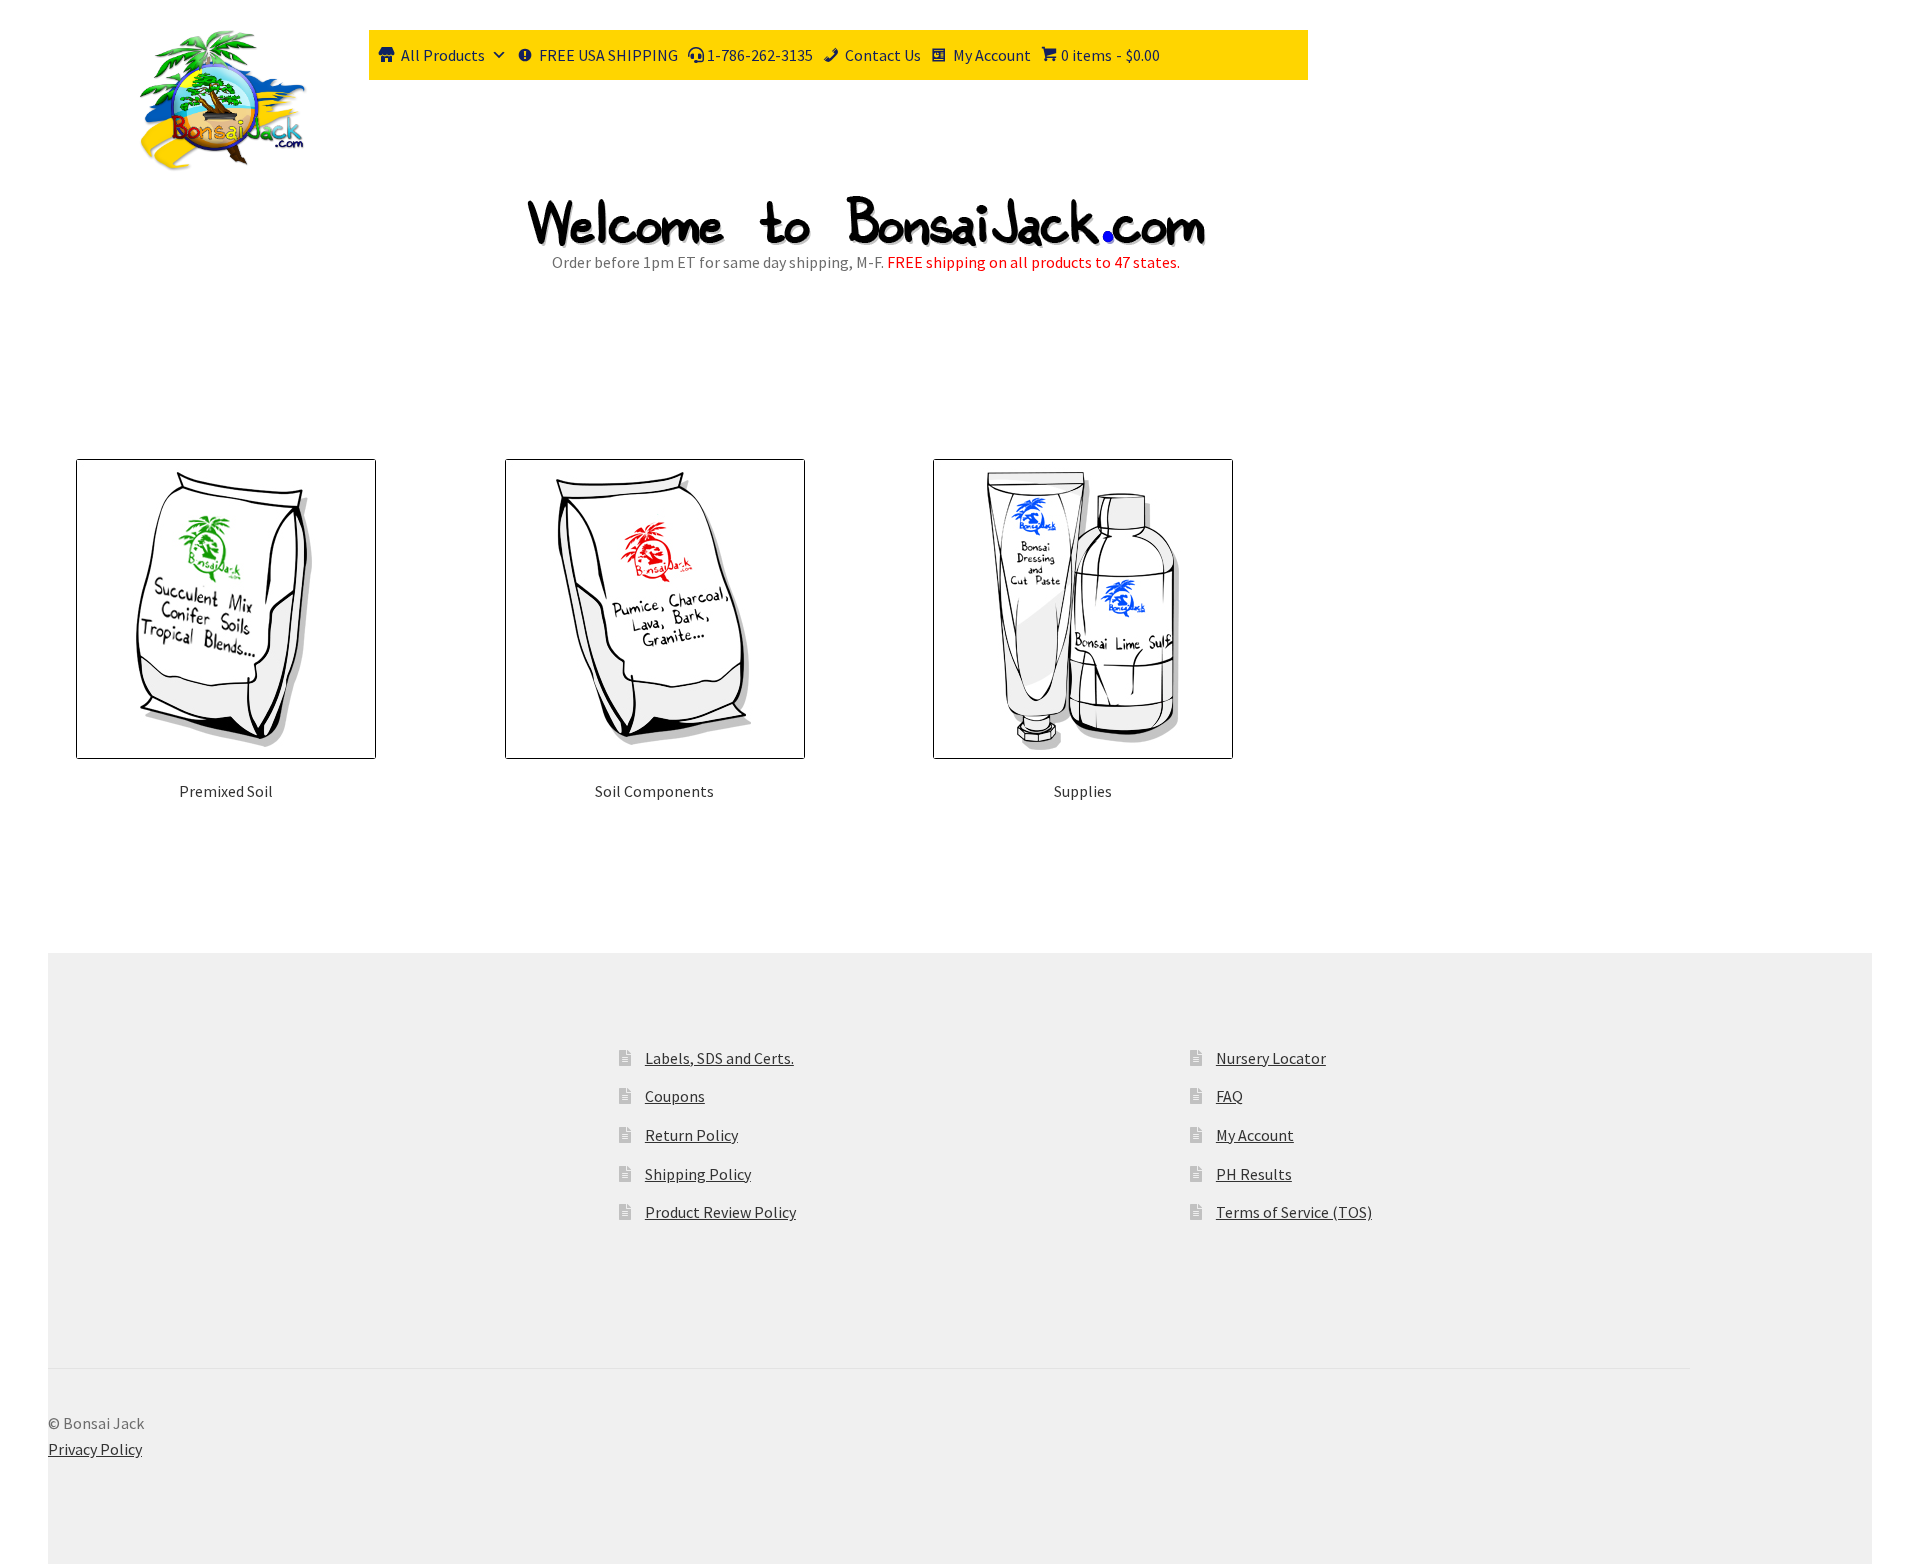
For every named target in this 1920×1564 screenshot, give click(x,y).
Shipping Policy (698, 1174)
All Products (443, 55)
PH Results (1254, 1174)
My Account (992, 55)
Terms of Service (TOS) (1294, 1212)
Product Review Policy (720, 1212)
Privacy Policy (95, 1449)
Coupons (675, 1096)
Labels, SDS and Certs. (719, 1058)
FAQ (1229, 1096)
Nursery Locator (1271, 1058)
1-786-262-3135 (758, 55)
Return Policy (691, 1135)
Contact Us (883, 55)
